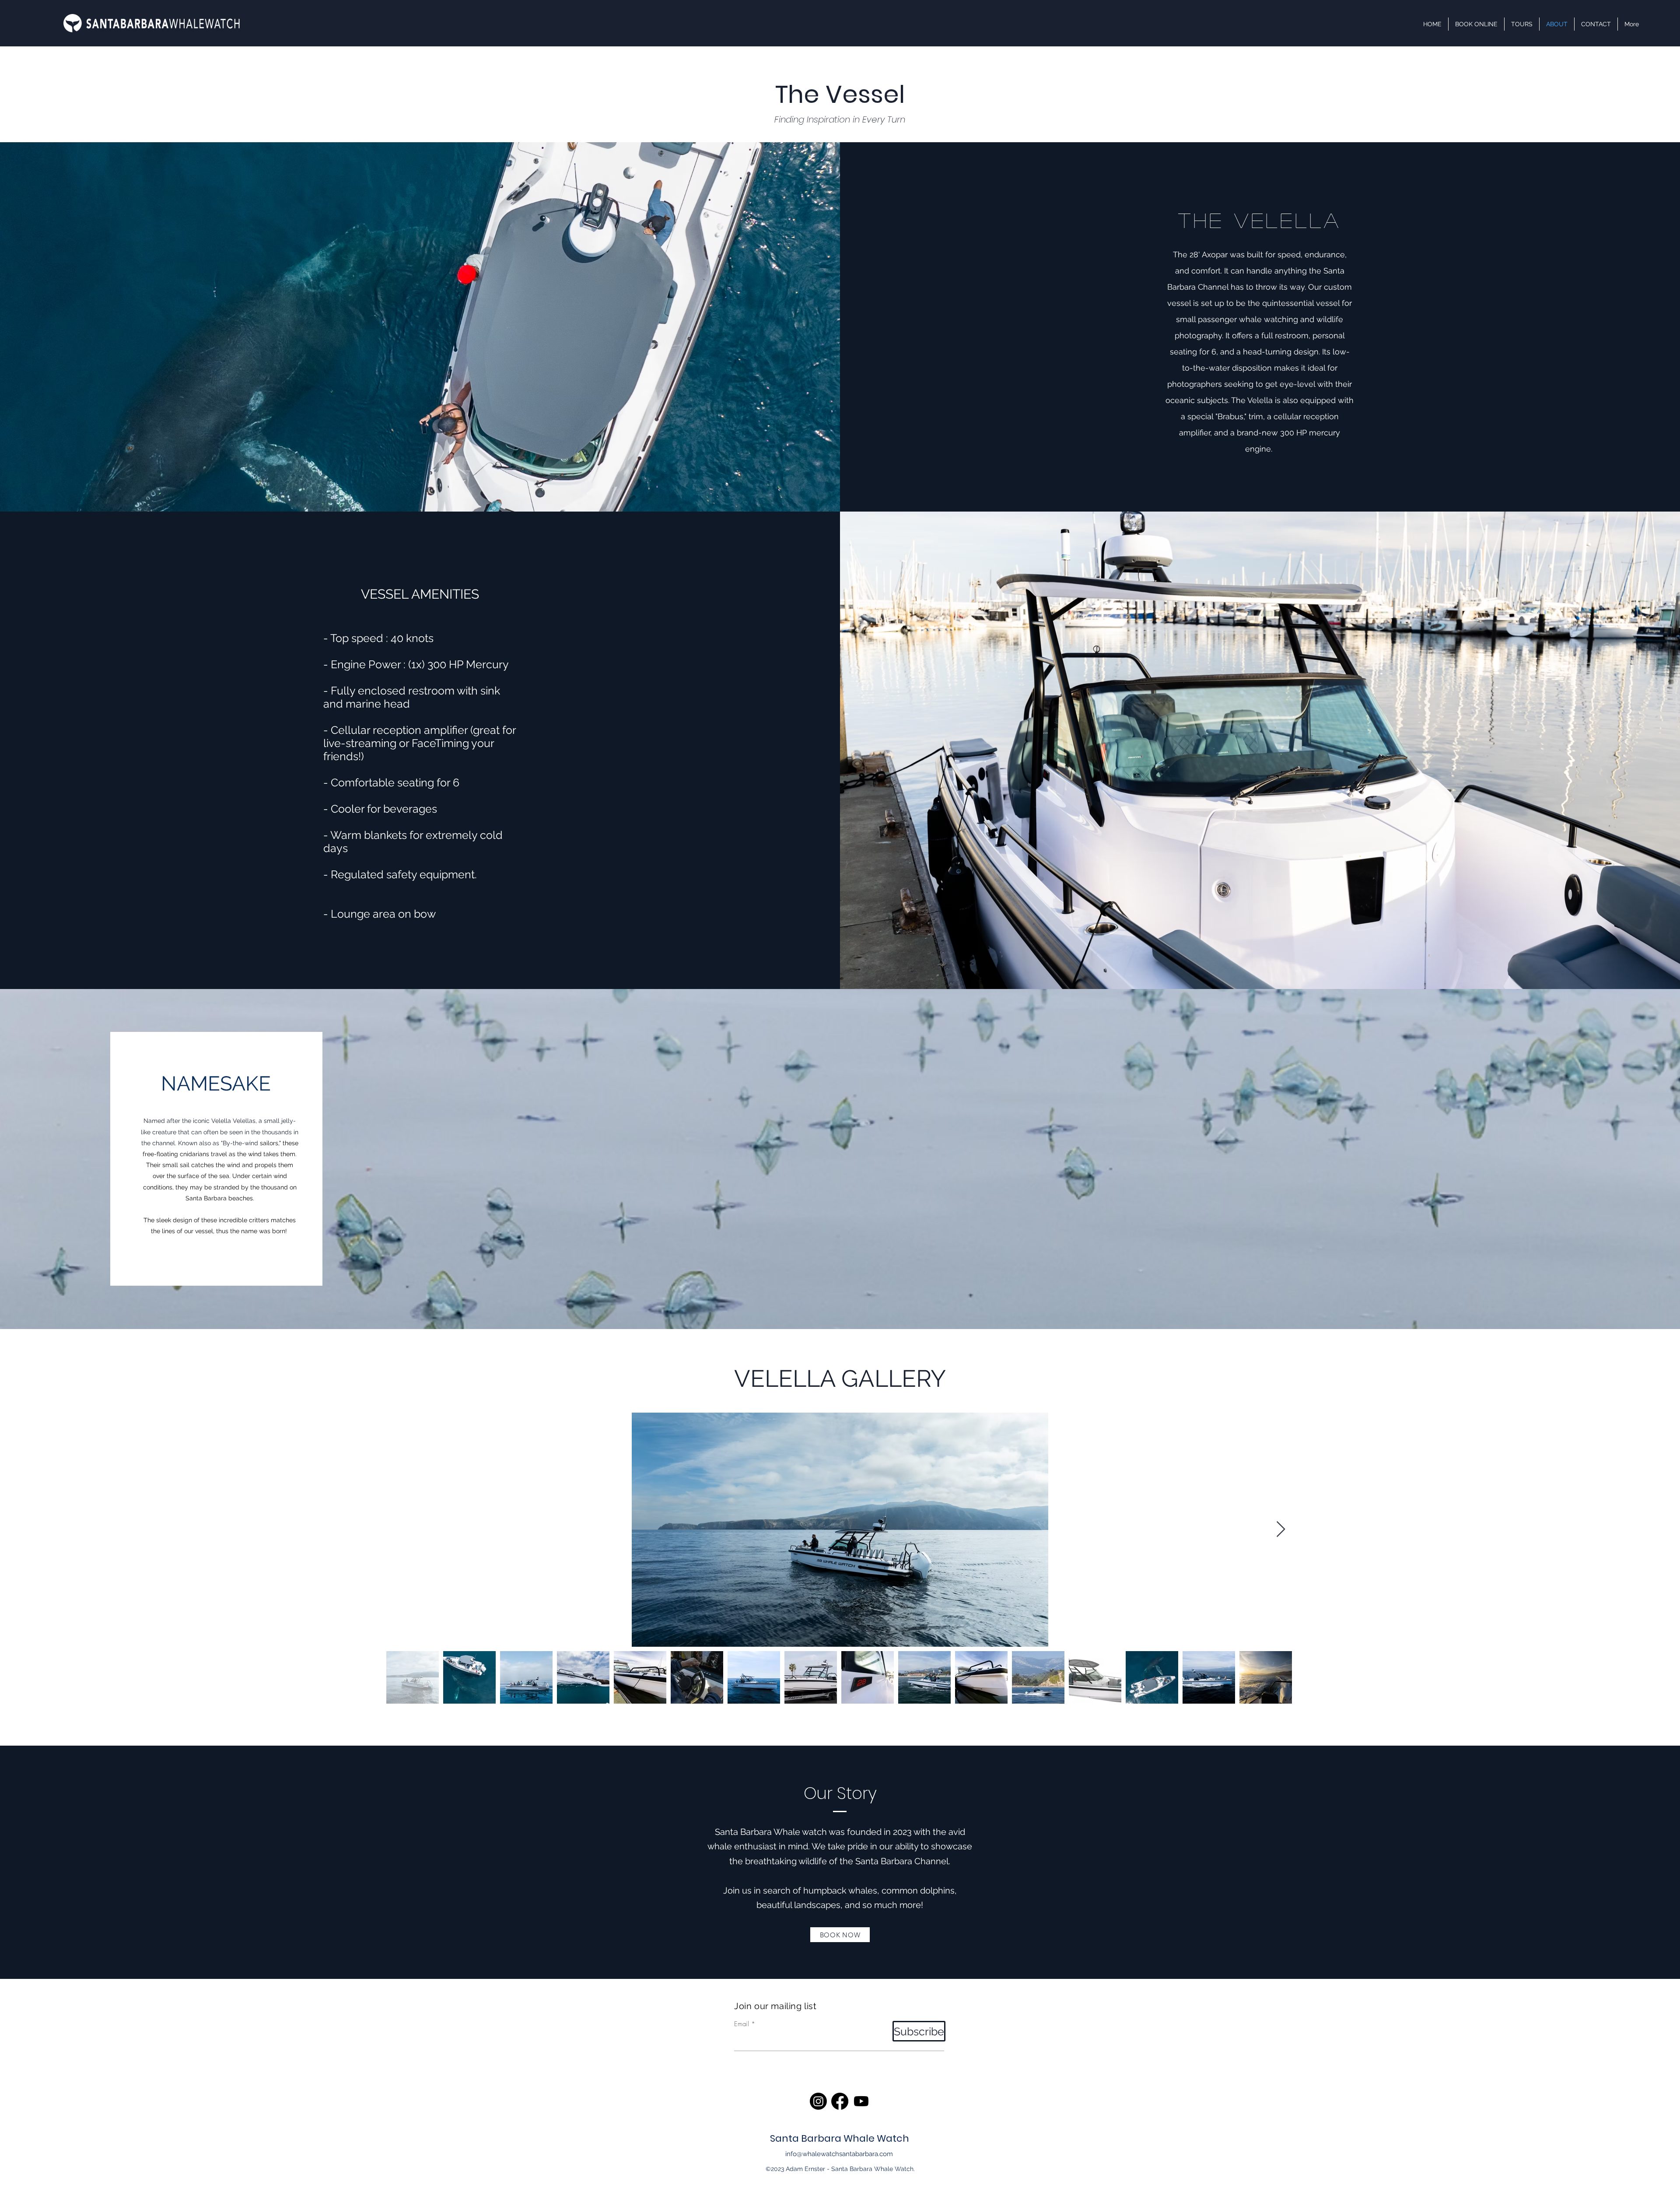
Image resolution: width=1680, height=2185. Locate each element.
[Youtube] (861, 2101)
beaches (241, 1198)
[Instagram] (818, 2101)
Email (742, 2024)
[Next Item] (1281, 1530)
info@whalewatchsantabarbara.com (839, 2154)
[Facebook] (840, 2101)
